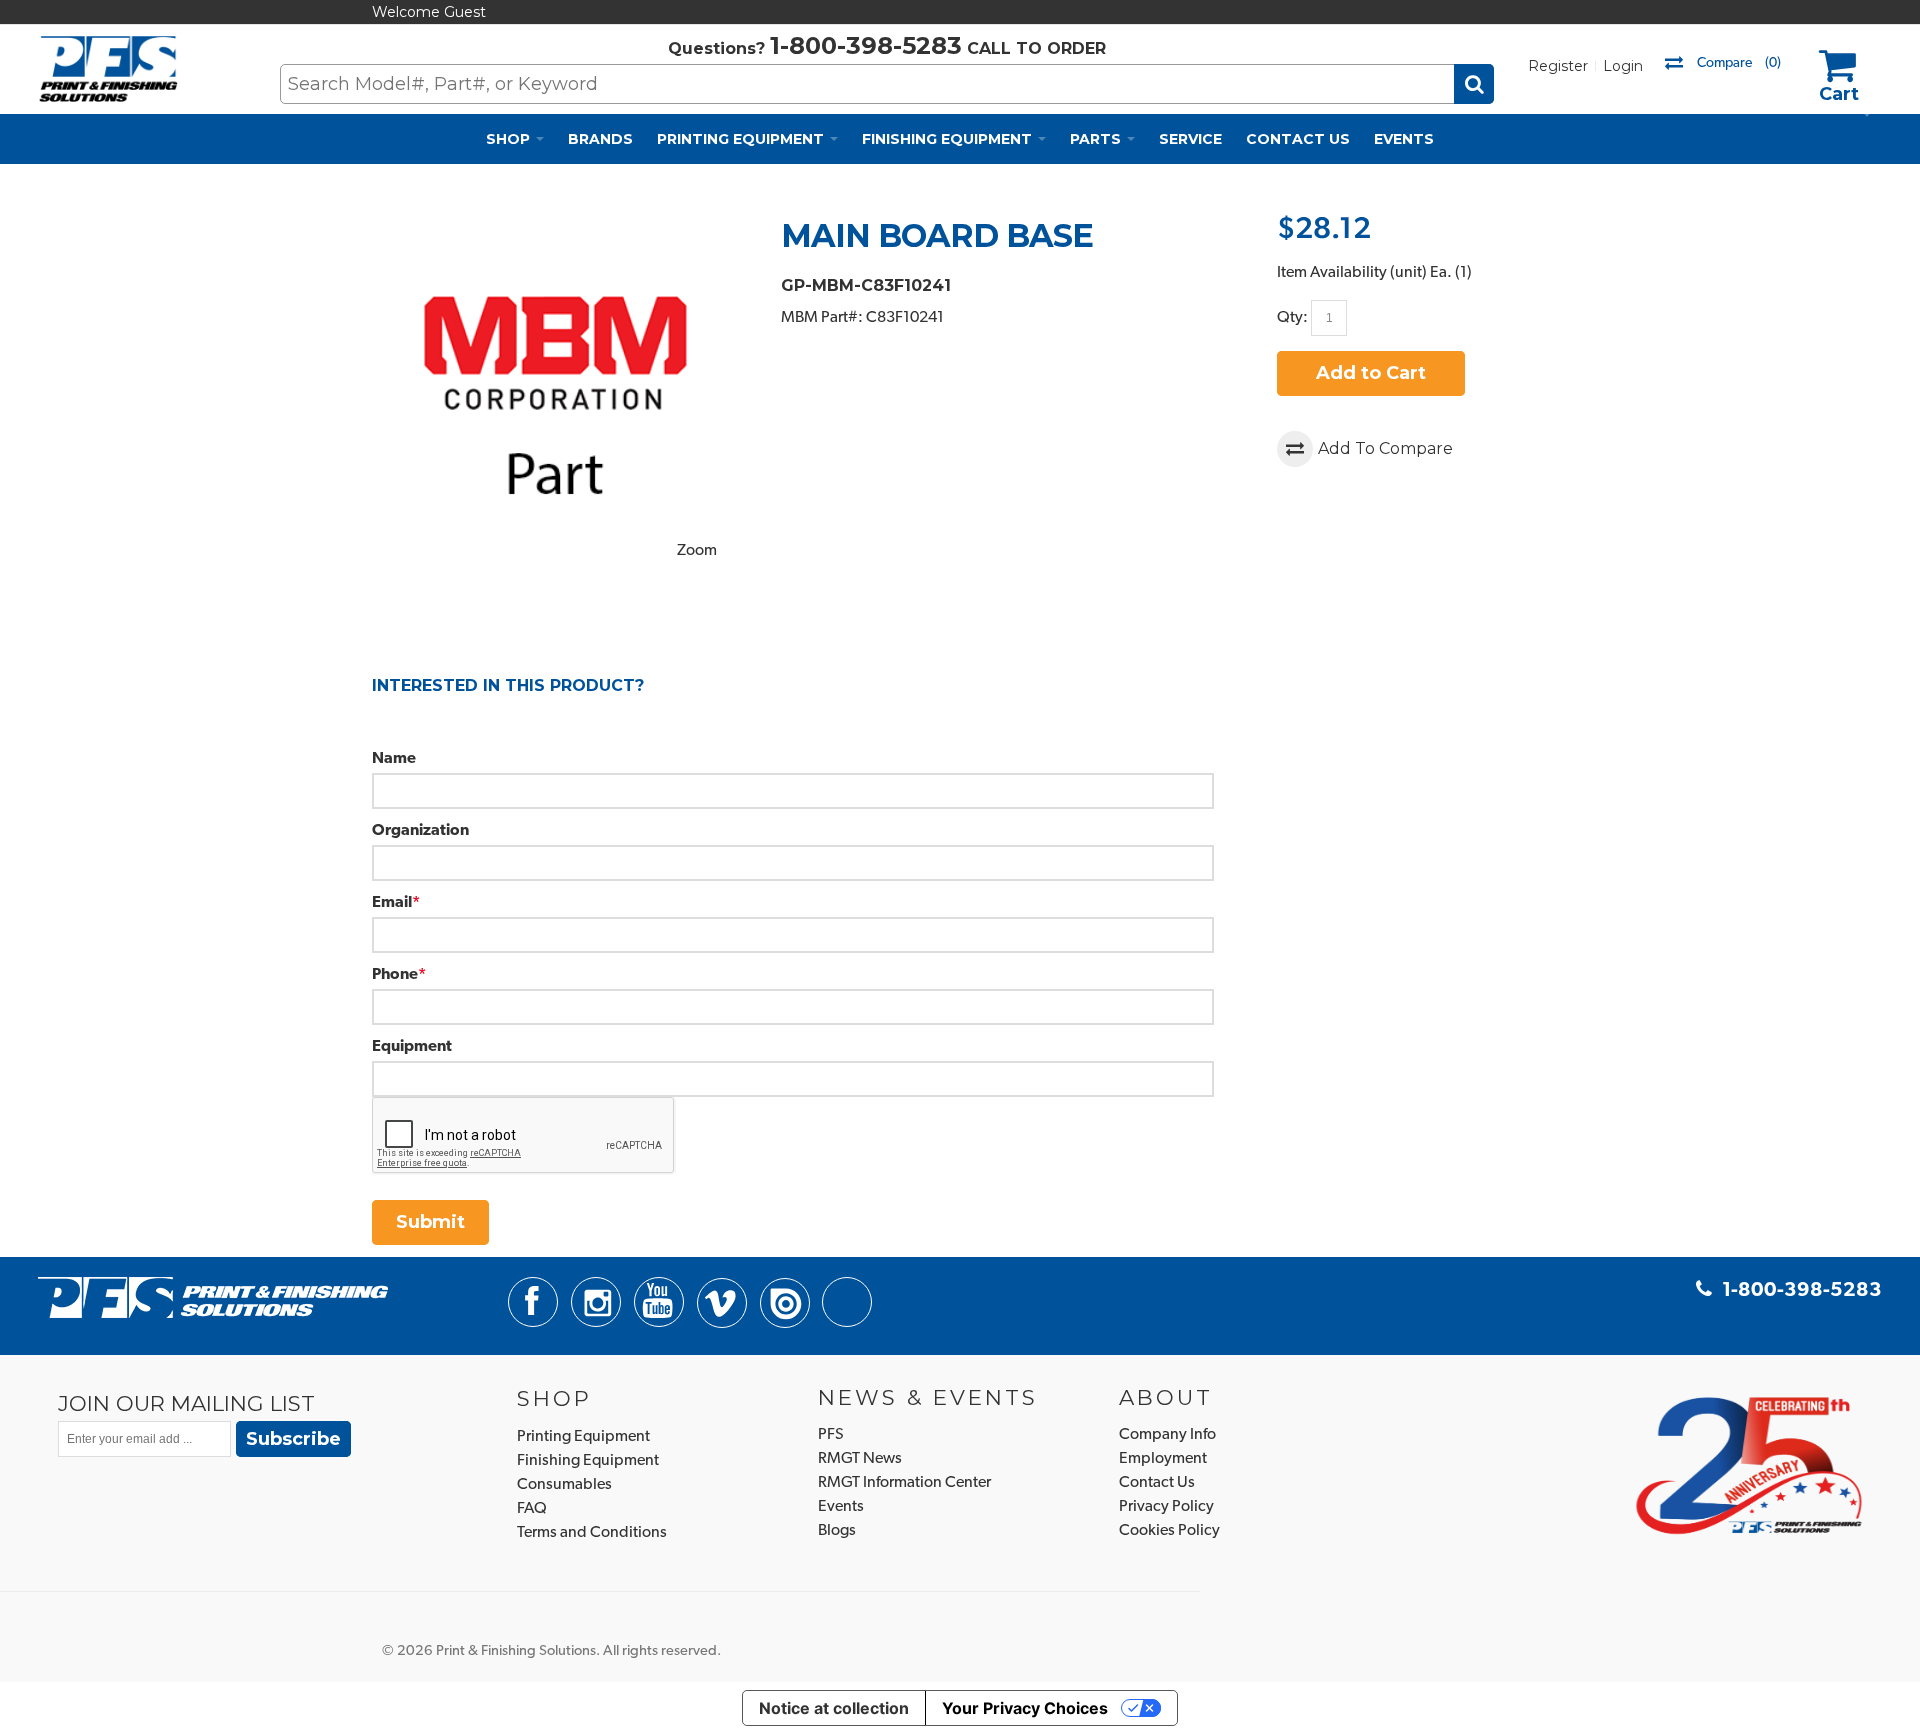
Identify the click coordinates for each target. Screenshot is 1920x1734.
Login (1623, 66)
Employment (1163, 1459)
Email (392, 903)
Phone (395, 975)
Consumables (564, 1485)
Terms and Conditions (592, 1533)
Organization (420, 831)
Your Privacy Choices (1025, 1708)
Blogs (837, 1531)
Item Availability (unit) (1352, 273)
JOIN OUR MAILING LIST (186, 1403)
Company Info (1167, 1435)
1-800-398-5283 (866, 45)
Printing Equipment (583, 1437)
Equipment (412, 1047)
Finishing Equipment (588, 1461)
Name (394, 759)
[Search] (1474, 84)
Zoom (697, 551)
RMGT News (860, 1459)
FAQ (532, 1509)
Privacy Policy (1166, 1507)
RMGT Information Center (904, 1483)
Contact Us (1157, 1483)
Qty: (1292, 318)
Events (841, 1507)
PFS (831, 1435)
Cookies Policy (1169, 1531)
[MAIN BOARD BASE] (556, 228)
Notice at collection (834, 1708)
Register (1558, 66)
